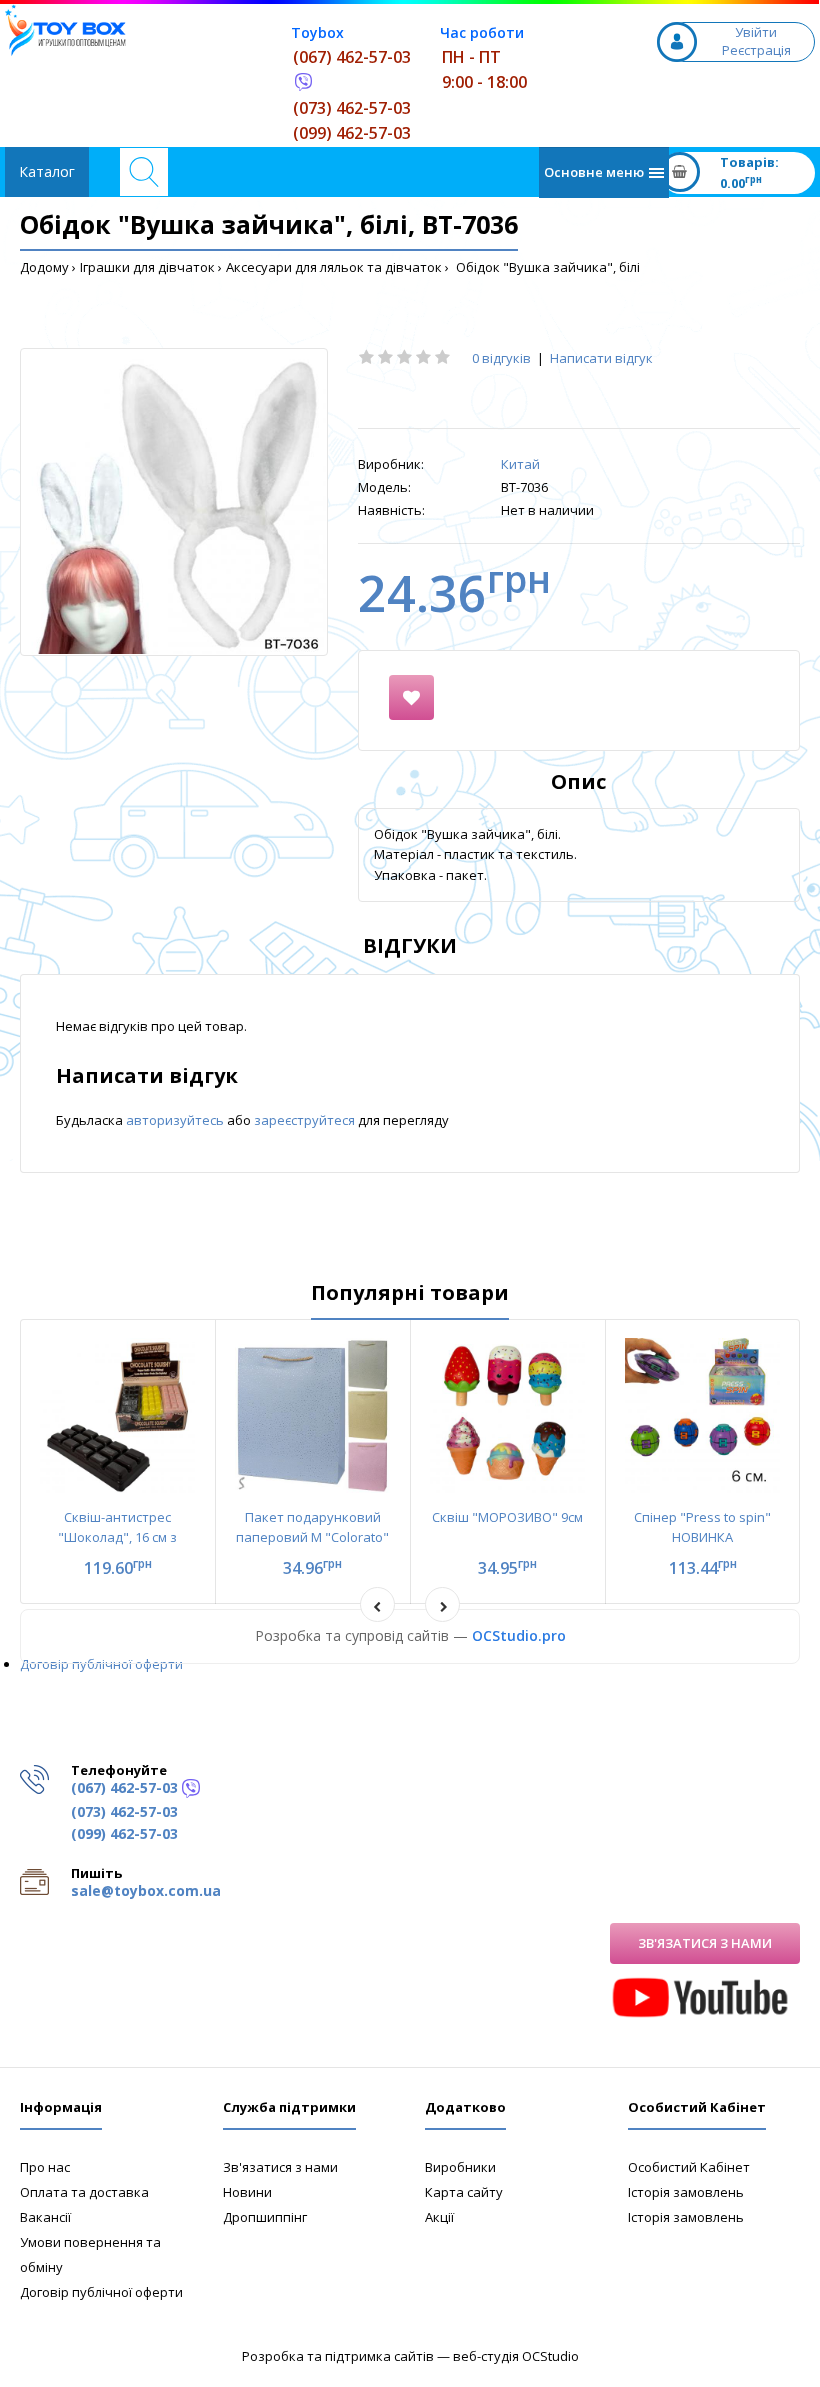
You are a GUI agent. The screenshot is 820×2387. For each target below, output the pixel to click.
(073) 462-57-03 (352, 108)
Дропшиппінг (265, 2217)
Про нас (45, 2167)
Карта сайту (464, 2192)
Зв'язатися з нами (705, 1943)
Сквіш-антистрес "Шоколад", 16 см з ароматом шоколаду (118, 1538)
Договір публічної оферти (101, 1664)
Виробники (460, 2167)
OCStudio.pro (519, 1635)
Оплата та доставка (84, 2192)
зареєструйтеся (306, 1120)
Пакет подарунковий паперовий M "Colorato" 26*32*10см (312, 1538)
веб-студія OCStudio (516, 2356)
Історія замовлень (686, 2192)
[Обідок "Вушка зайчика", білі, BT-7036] (174, 502)
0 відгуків (501, 358)
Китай (520, 464)
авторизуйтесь (176, 1120)
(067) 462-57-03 (352, 57)
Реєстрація (756, 50)
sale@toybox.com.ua (146, 1890)
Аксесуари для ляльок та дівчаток (334, 267)
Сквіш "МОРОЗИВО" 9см (507, 1517)
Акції (439, 2217)
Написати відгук (601, 358)
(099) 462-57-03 (352, 133)
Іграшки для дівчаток (147, 267)
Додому (44, 267)
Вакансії (45, 2217)
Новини (247, 2192)
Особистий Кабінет (689, 2167)
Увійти (756, 32)
